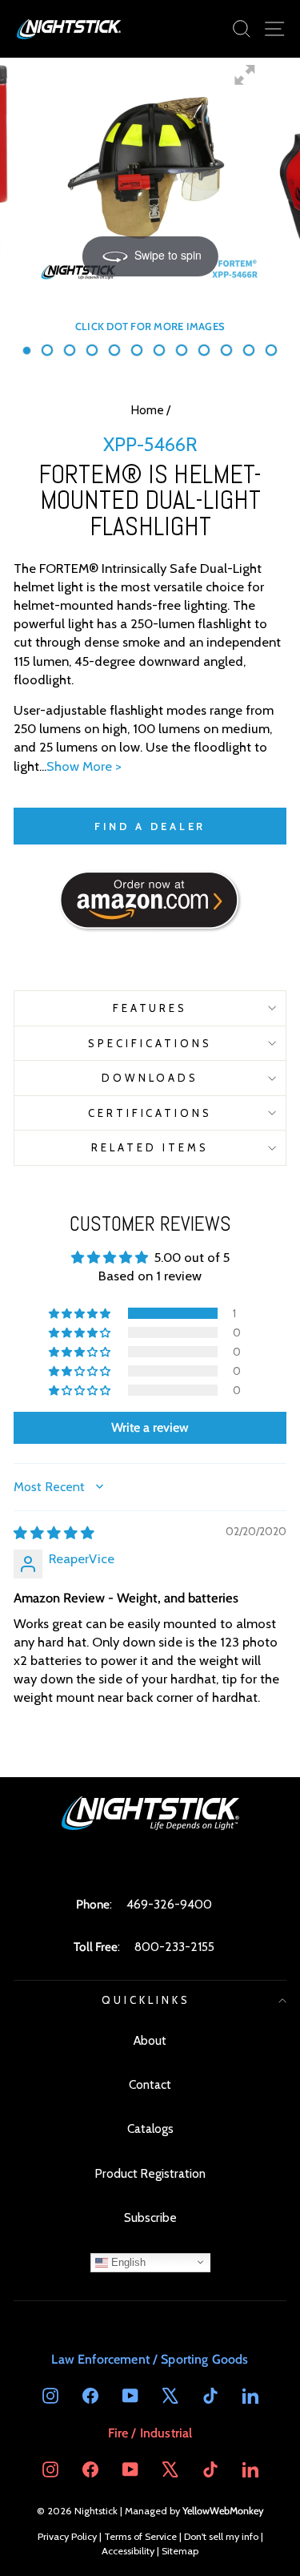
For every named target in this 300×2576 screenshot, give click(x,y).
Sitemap (180, 2551)
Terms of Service (140, 2536)
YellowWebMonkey (223, 2511)
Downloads (150, 1078)
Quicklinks (146, 2000)
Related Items (150, 1147)
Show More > (84, 766)
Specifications (150, 1043)
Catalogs (150, 2129)
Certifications (150, 1113)
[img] (54, 1533)
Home (147, 410)
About (150, 2040)
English (127, 2262)
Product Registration (150, 2173)
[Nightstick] (70, 29)
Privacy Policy (67, 2536)
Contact (150, 2084)
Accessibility (128, 2551)
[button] (81, 1313)
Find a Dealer (150, 826)
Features (150, 1008)
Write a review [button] (150, 1427)
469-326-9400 (169, 1904)
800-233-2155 (174, 1947)
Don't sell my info (221, 2536)
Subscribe (150, 2217)
